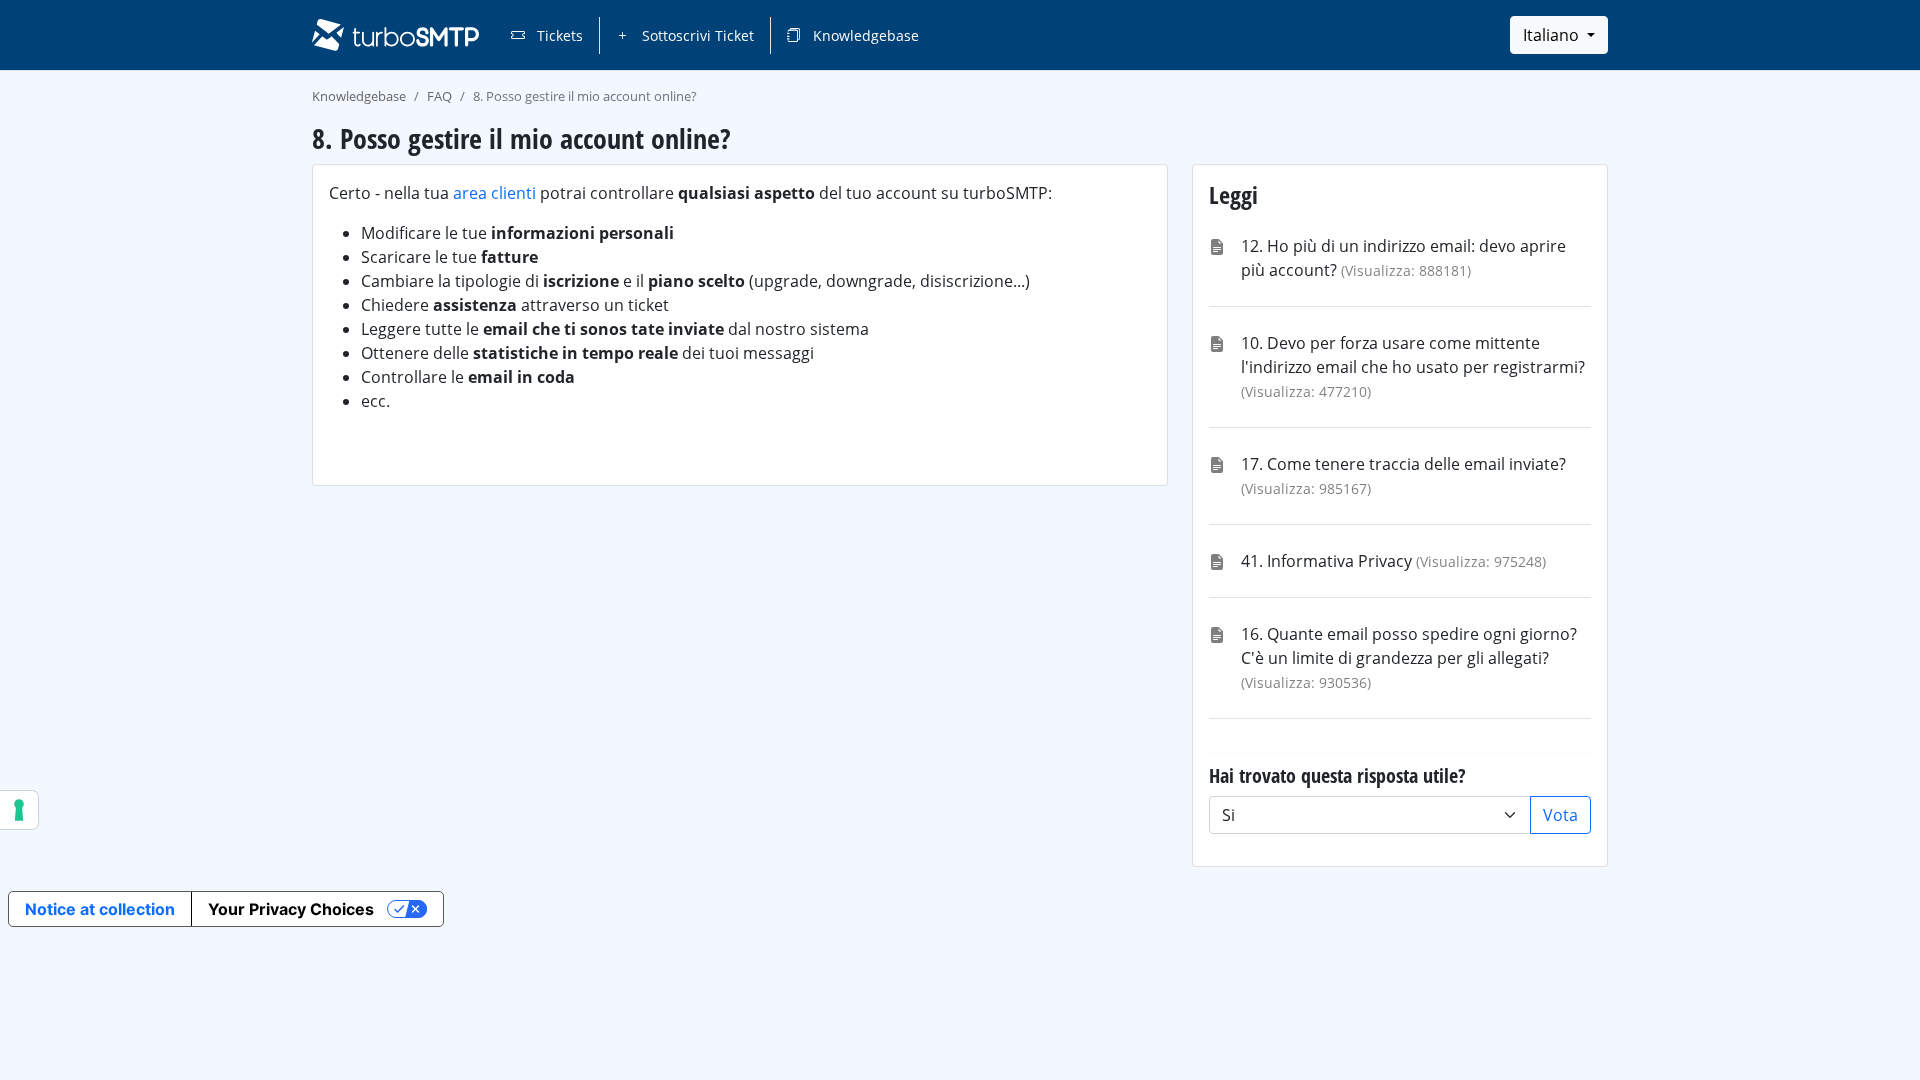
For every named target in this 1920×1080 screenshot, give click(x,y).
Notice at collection (100, 909)
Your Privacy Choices (291, 909)
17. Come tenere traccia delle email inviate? (1403, 464)
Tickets (558, 35)
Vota (1560, 815)
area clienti (494, 193)
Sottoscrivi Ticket (696, 35)
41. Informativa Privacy (1326, 561)
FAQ (439, 96)
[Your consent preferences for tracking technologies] (19, 810)
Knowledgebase (864, 35)
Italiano (1553, 35)
